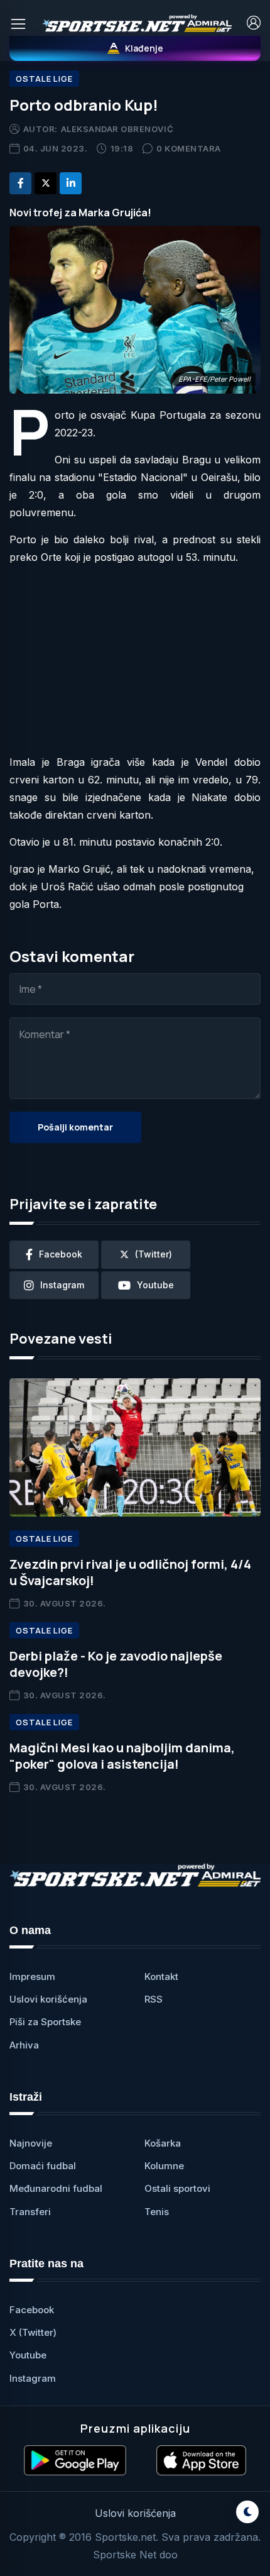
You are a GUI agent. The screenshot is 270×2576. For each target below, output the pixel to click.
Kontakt (161, 1976)
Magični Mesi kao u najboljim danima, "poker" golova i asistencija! (122, 1756)
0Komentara (189, 148)
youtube (155, 1285)
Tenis (157, 2212)
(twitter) (154, 1254)
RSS (154, 1999)
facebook (61, 1254)
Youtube (28, 2355)
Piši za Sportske (45, 2022)
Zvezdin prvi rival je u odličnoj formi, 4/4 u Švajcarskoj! (130, 1572)
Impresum (32, 1976)
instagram (62, 1285)
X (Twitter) (33, 2332)
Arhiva (24, 2045)
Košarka (163, 2143)
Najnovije (31, 2143)
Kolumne (164, 2166)
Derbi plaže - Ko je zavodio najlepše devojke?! (116, 1664)
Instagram (33, 2378)
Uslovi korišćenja (48, 1999)
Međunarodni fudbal (56, 2188)
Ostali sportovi (177, 2188)
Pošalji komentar (75, 1127)
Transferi (30, 2212)
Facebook (32, 2310)
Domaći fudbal (43, 2166)
